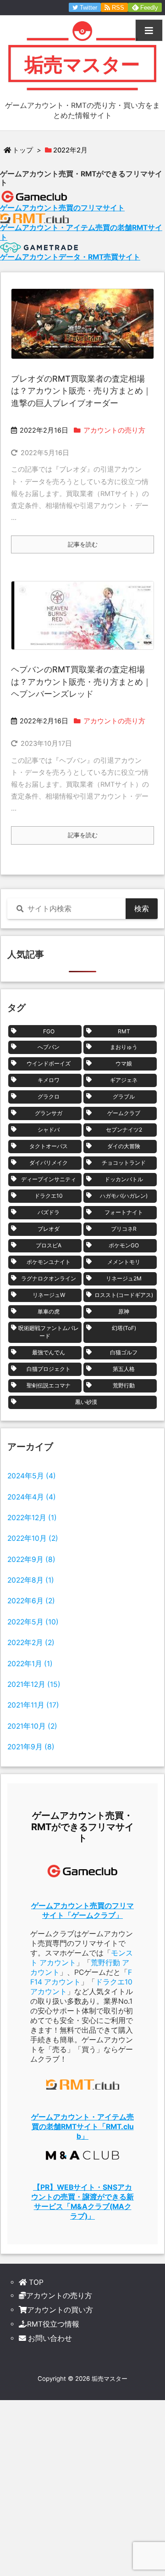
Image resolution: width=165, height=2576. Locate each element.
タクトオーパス (49, 1146)
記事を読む (83, 544)
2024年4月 (32, 1497)
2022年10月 (33, 1538)
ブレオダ (49, 1229)
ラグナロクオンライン (49, 1278)
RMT (124, 1031)
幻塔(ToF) (124, 1328)
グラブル (124, 1096)
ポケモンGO (124, 1245)
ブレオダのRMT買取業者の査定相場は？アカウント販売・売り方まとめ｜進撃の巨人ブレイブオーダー (81, 391)
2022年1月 (30, 1664)
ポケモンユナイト (49, 1262)
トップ (23, 150)
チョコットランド (124, 1163)
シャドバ (49, 1130)
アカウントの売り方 (114, 430)
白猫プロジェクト (49, 1369)
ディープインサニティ (49, 1179)
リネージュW (49, 1295)
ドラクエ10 (49, 1196)
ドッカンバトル (124, 1179)
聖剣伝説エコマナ (49, 1385)
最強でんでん (49, 1352)
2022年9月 (31, 1559)
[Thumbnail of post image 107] (82, 615)
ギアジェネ (124, 1080)
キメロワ (49, 1080)
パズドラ (49, 1212)
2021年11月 (33, 1705)
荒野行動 (124, 1385)
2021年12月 (34, 1684)
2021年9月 (31, 1747)
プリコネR (124, 1229)
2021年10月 (32, 1726)
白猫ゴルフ (124, 1352)
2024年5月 (32, 1476)
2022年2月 (31, 1643)
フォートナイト (124, 1212)
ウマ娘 (124, 1063)
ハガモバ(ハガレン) (124, 1196)
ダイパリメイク (49, 1163)
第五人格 (124, 1369)
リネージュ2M (124, 1278)
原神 (124, 1311)
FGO (49, 1031)
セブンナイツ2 (124, 1130)
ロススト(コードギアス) (124, 1295)
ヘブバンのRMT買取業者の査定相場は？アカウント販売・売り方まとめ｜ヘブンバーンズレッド (81, 682)
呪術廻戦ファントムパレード (49, 1332)
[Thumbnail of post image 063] (82, 324)
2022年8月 (31, 1580)
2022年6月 (31, 1601)
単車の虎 (49, 1311)
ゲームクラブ (124, 1113)
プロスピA (49, 1245)
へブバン (49, 1047)
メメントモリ (124, 1262)
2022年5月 (33, 1622)
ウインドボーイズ (49, 1063)
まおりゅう (124, 1047)
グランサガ (49, 1113)
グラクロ (49, 1096)
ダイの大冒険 (124, 1146)
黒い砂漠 (86, 1402)
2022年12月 (32, 1518)
